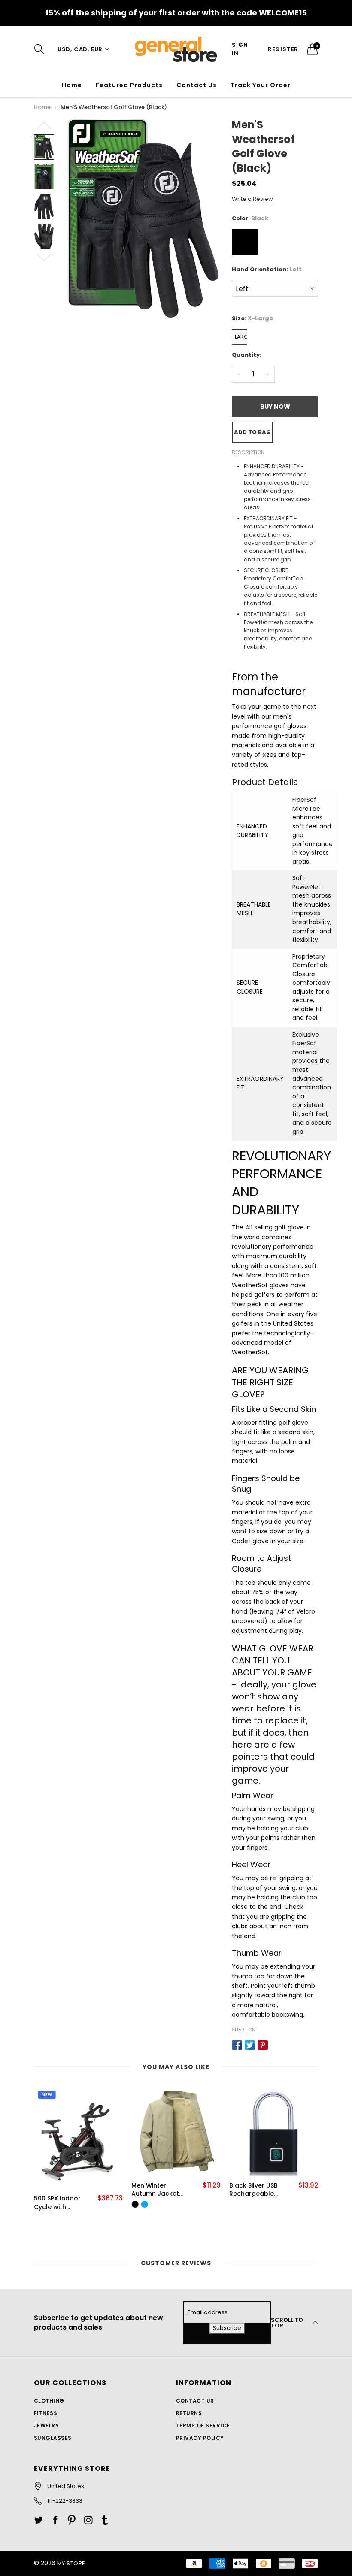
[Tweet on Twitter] (250, 2045)
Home (72, 85)
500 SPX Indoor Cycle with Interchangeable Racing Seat (60, 2203)
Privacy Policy (200, 2438)
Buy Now (275, 407)
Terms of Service (203, 2426)
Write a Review (252, 199)
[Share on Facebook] (237, 2045)
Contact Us (197, 85)
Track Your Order (261, 85)
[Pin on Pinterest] (263, 2045)
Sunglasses (53, 2438)
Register (283, 49)
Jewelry (46, 2426)
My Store (71, 2563)
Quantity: (247, 355)
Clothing (49, 2401)
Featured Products (129, 85)
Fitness (46, 2413)
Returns (189, 2413)
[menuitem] (72, 85)
